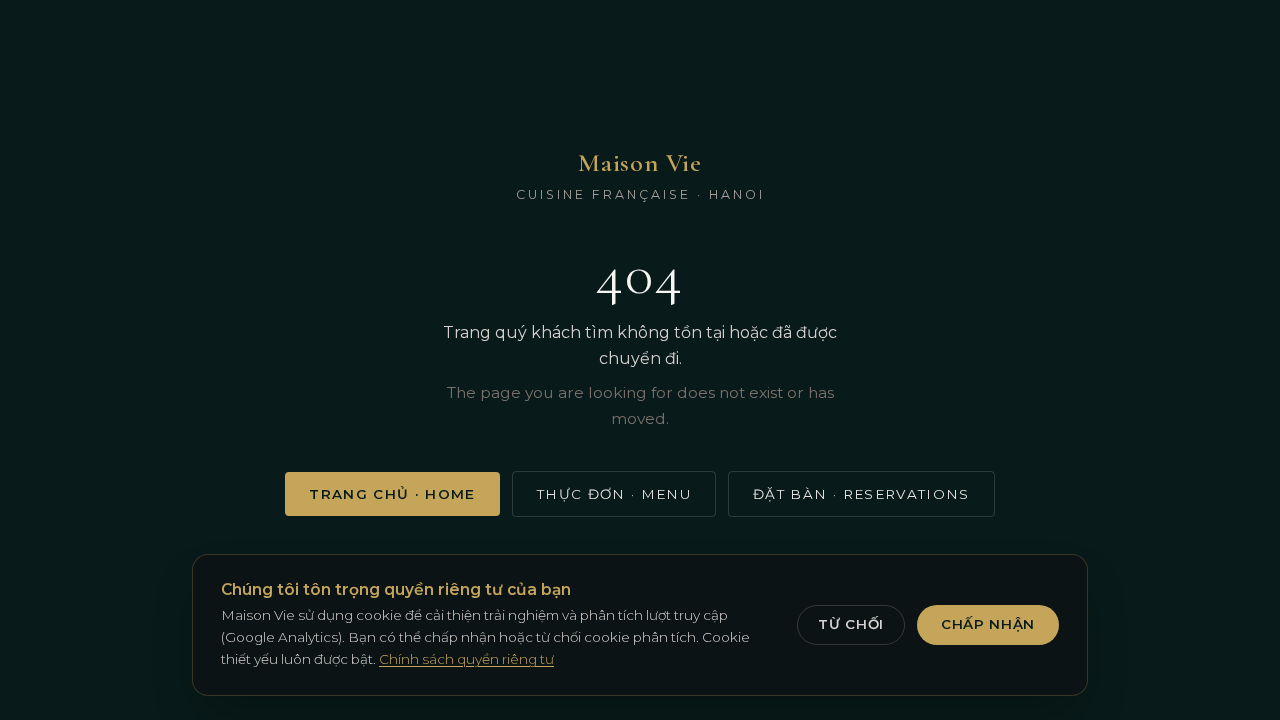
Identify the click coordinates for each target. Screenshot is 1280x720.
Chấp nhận (988, 624)
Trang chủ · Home (392, 494)
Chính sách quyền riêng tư (466, 659)
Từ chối (851, 624)
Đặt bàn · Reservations (861, 494)
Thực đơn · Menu (614, 494)
